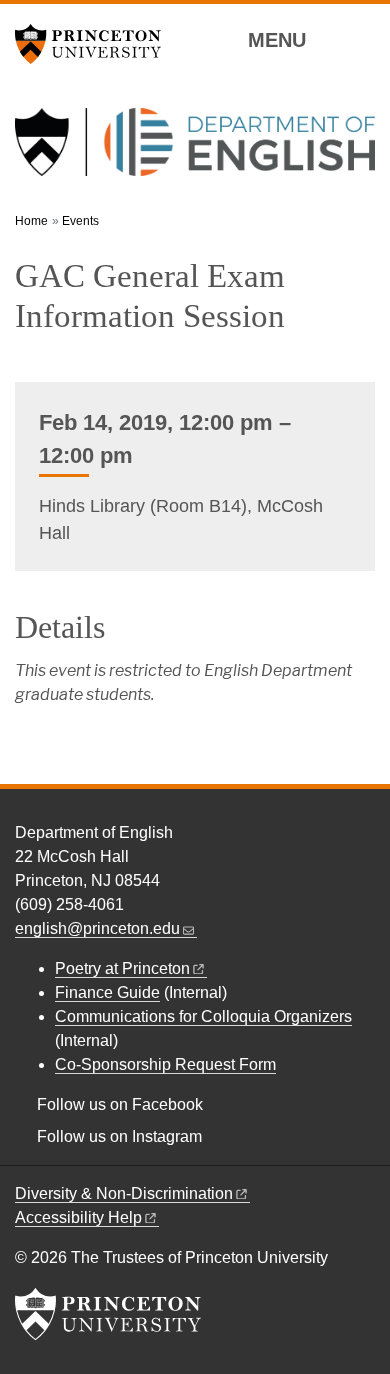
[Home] (195, 150)
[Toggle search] (362, 39)
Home (31, 221)
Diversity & (124, 1193)
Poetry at (122, 968)
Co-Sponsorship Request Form (165, 1064)
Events (80, 221)
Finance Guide (107, 992)
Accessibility (78, 1217)
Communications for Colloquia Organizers (203, 1016)
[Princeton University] (95, 44)
